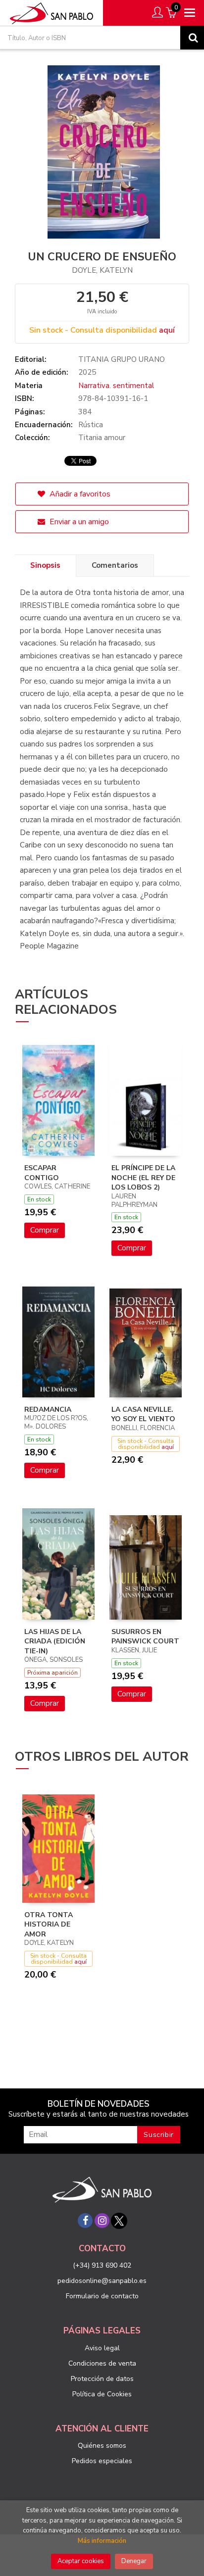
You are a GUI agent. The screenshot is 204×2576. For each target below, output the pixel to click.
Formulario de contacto (102, 2296)
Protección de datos (102, 2379)
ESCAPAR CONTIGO (42, 1173)
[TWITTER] (119, 2221)
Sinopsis (45, 565)
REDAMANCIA (48, 1410)
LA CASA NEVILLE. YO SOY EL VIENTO (143, 1414)
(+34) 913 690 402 (102, 2265)
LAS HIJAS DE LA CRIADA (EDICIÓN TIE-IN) (55, 1641)
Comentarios (115, 565)
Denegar (134, 2561)
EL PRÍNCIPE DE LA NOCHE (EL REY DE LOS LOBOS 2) (143, 1178)
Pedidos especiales (102, 2461)
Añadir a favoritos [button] (79, 494)
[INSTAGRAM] (102, 2221)
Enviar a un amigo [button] (78, 522)
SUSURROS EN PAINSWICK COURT (145, 1637)
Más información (102, 2541)
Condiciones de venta (102, 2363)
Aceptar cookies (81, 2561)
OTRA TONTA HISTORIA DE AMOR (49, 1925)
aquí (167, 330)
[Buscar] (192, 38)
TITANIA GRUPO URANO (122, 359)
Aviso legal (102, 2348)
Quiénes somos (102, 2446)
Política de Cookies (102, 2394)
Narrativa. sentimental (116, 386)
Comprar (45, 1230)
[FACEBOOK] (85, 2221)
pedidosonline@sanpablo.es (102, 2281)
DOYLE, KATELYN (102, 270)
